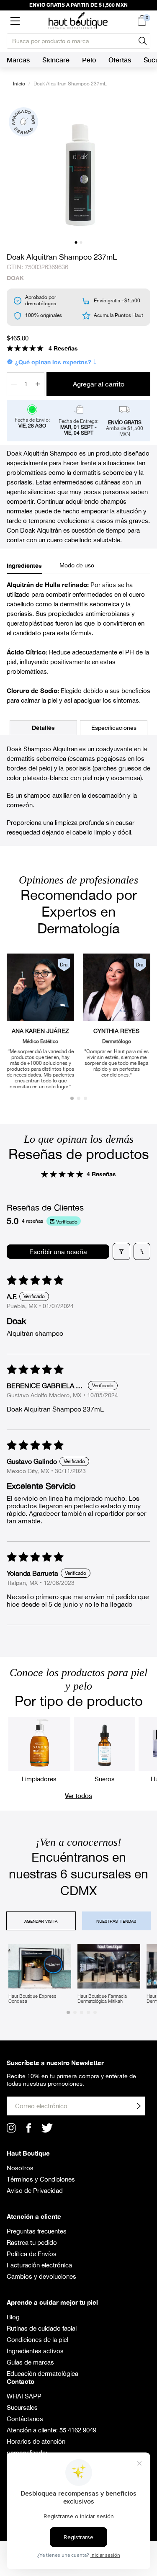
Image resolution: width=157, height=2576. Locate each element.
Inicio (19, 84)
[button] (15, 21)
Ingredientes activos (35, 2351)
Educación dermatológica (42, 2374)
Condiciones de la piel (37, 2340)
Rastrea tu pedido (32, 2242)
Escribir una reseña (58, 1252)
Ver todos (78, 1795)
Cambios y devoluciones (41, 2276)
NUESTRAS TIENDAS (116, 1921)
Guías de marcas (30, 2362)
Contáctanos (25, 2419)
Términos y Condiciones (41, 2179)
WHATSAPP (24, 2396)
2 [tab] (81, 242)
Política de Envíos (32, 2254)
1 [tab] (76, 242)
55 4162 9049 (78, 2430)
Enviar (139, 2106)
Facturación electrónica (39, 2265)
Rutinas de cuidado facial (42, 2328)
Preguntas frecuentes (37, 2231)
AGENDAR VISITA (41, 1921)
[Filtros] (121, 1251)
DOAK (15, 278)
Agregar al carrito (99, 384)
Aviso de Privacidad (35, 2191)
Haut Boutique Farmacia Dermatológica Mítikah (102, 1999)
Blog (13, 2317)
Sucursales (22, 2407)
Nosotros (20, 2168)
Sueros (105, 1779)
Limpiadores (39, 1779)
